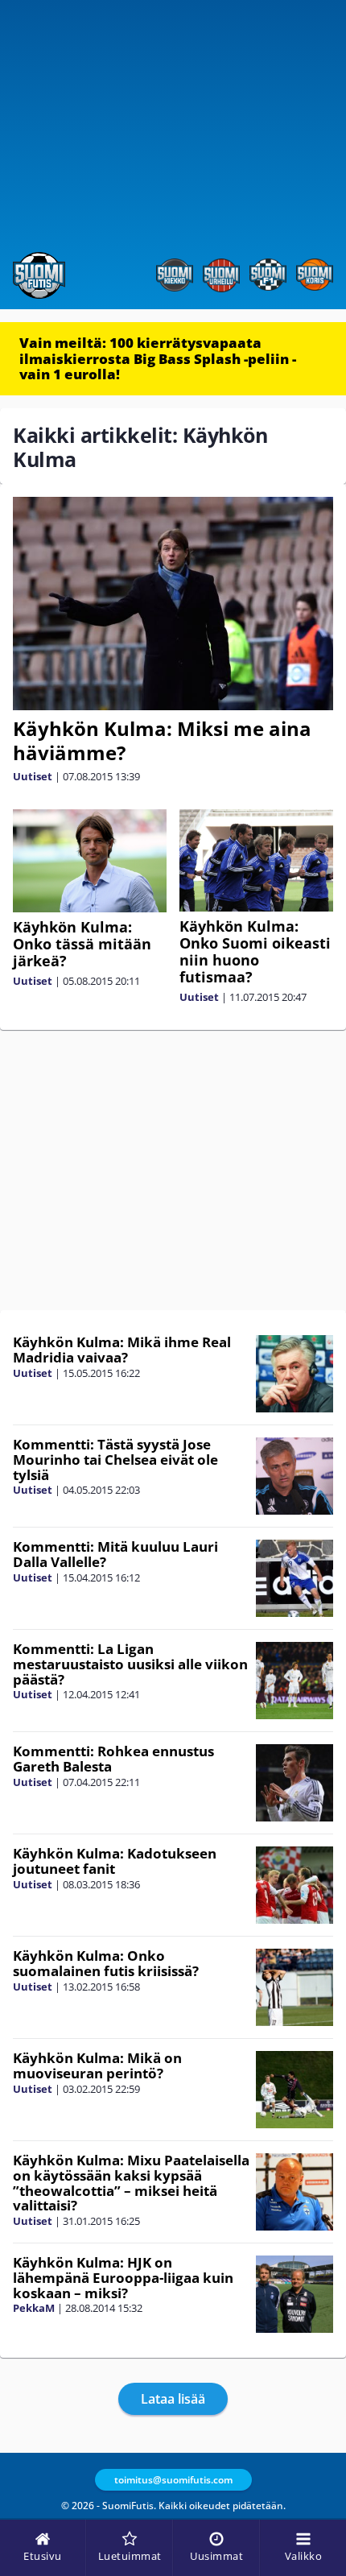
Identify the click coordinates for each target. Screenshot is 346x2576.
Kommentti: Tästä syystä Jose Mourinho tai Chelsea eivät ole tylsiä (115, 1459)
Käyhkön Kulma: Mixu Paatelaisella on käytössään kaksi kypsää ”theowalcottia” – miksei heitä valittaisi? (131, 2183)
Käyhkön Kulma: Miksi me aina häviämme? (162, 740)
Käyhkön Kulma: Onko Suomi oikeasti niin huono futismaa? (255, 951)
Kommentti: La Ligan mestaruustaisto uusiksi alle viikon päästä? (130, 1664)
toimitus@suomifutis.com (173, 2480)
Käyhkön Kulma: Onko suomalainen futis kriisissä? (106, 1963)
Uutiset (33, 776)
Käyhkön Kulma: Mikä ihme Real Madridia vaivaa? (122, 1350)
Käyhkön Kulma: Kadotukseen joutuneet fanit (115, 1861)
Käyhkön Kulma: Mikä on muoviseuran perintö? (97, 2065)
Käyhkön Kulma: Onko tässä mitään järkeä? (82, 944)
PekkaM (34, 2308)
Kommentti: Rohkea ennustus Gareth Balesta (113, 1759)
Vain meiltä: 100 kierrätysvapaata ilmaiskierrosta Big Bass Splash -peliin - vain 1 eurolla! (158, 358)
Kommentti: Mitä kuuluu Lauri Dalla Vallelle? (115, 1554)
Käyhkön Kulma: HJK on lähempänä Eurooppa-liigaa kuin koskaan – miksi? (123, 2277)
